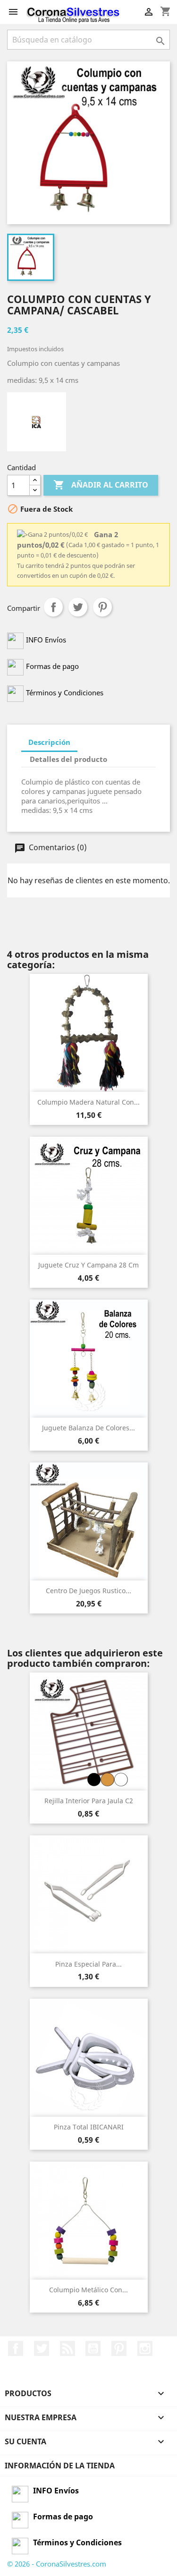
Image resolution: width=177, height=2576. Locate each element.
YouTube (93, 2348)
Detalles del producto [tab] (68, 759)
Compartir (53, 607)
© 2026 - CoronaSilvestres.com (57, 2564)
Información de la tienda (60, 2466)
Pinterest (102, 607)
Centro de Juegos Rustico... (88, 1591)
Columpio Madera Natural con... (88, 1102)
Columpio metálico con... (88, 2290)
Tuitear (78, 607)
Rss (67, 2348)
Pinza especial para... (88, 1964)
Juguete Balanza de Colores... (88, 1428)
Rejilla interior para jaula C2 (89, 1801)
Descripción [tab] (49, 742)
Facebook (16, 2348)
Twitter (42, 2348)
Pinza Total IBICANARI (89, 2127)
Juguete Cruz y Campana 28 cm (88, 1265)
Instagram (145, 2348)
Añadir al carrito (101, 485)
